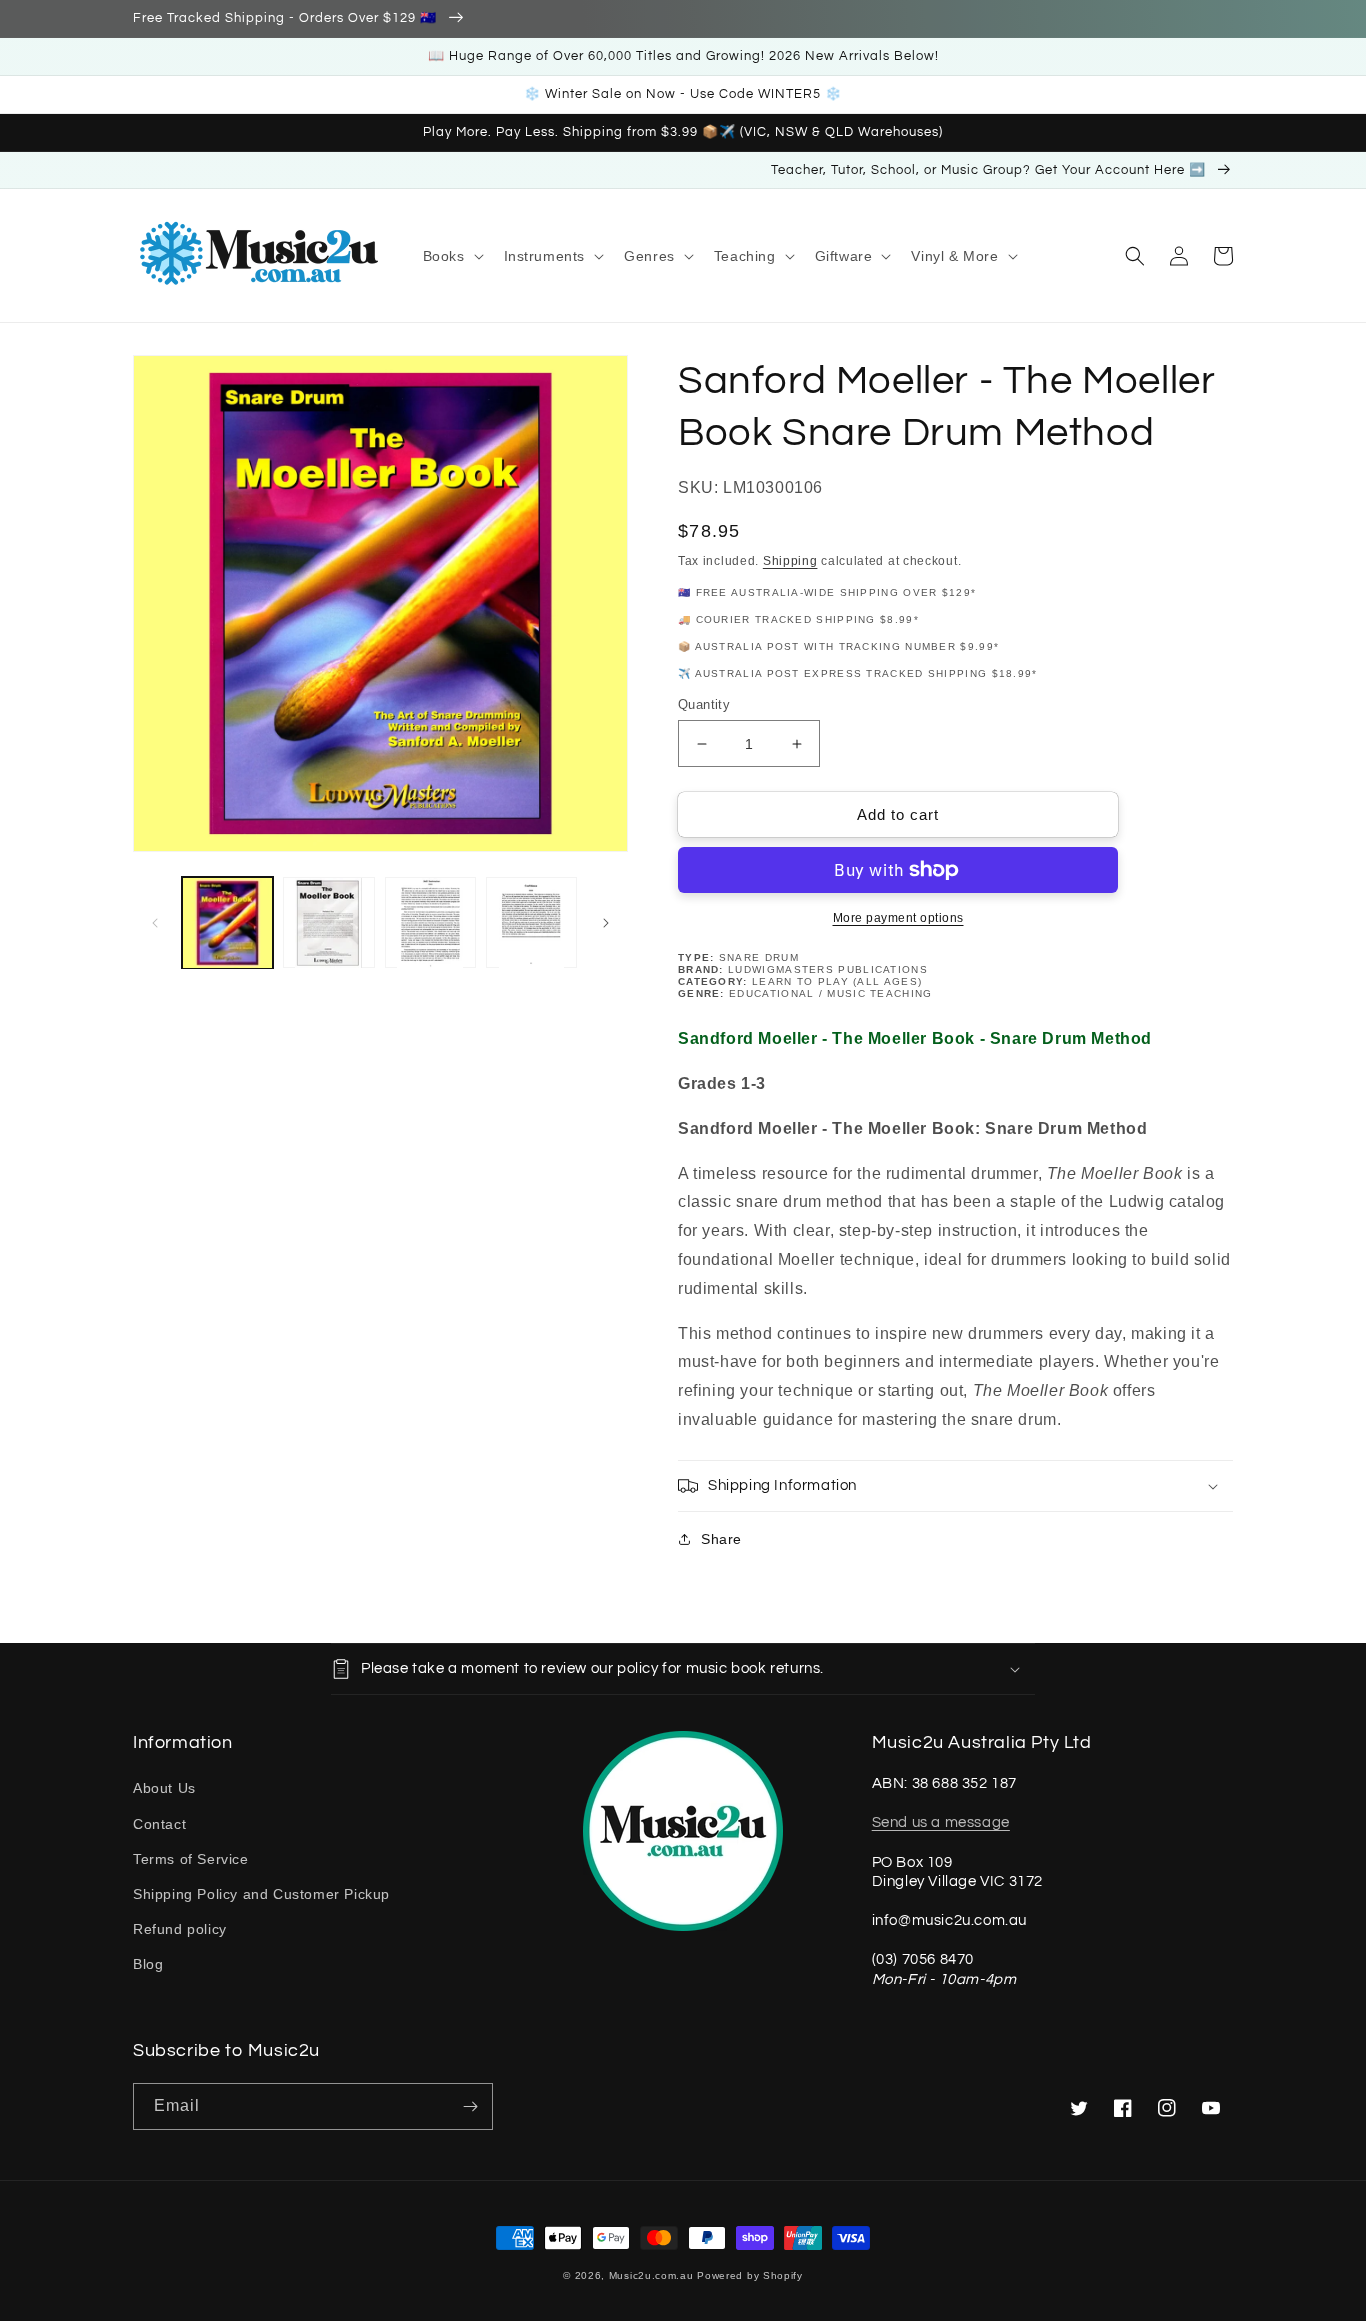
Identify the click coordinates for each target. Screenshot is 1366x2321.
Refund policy (180, 1929)
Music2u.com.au (651, 2275)
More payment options (898, 918)
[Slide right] (606, 923)
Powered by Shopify (750, 2275)
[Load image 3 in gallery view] (430, 922)
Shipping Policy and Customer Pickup (261, 1894)
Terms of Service (191, 1859)
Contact (159, 1824)
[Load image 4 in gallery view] (531, 922)
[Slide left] (155, 923)
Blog (148, 1964)
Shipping (790, 561)
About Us (164, 1788)
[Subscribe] (470, 2106)
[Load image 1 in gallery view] (227, 922)
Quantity (704, 704)
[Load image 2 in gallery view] (328, 922)
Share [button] (721, 1539)
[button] (451, 256)
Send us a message (941, 1822)
